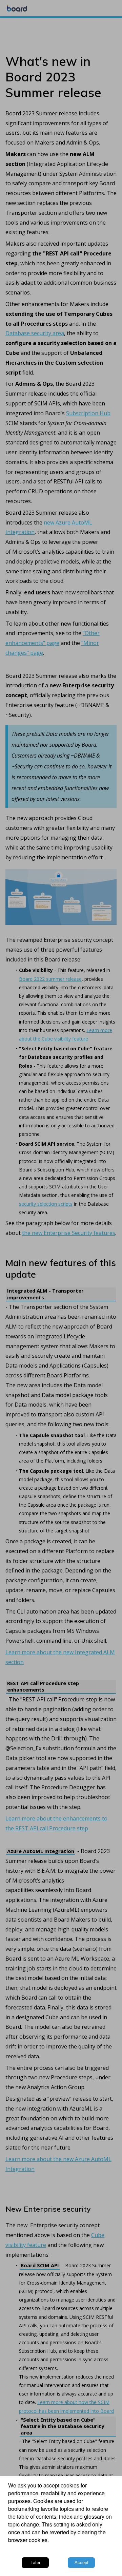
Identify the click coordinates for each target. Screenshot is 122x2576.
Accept (82, 2563)
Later (35, 2563)
